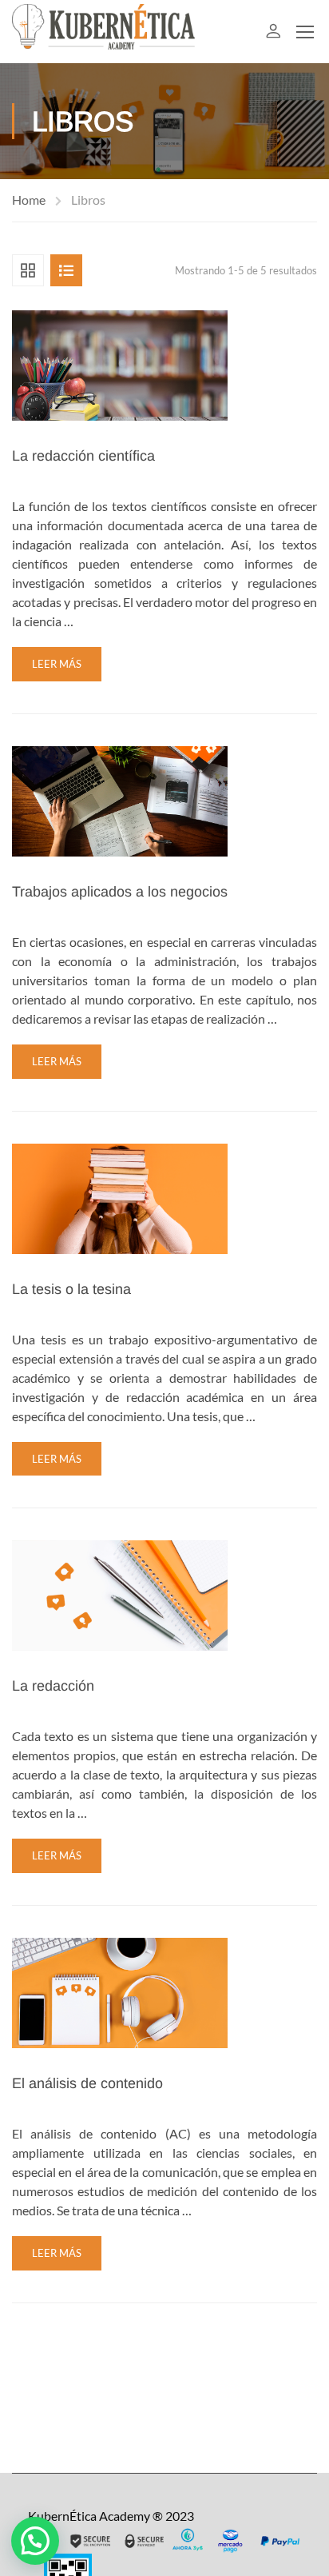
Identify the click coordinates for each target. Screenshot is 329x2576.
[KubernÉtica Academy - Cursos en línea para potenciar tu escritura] (104, 32)
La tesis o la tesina (71, 1289)
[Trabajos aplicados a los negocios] (120, 799)
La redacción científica (83, 456)
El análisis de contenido (87, 2083)
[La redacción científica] (120, 363)
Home (29, 200)
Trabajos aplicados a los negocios (120, 892)
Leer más (57, 664)
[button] (35, 2541)
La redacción (53, 1686)
